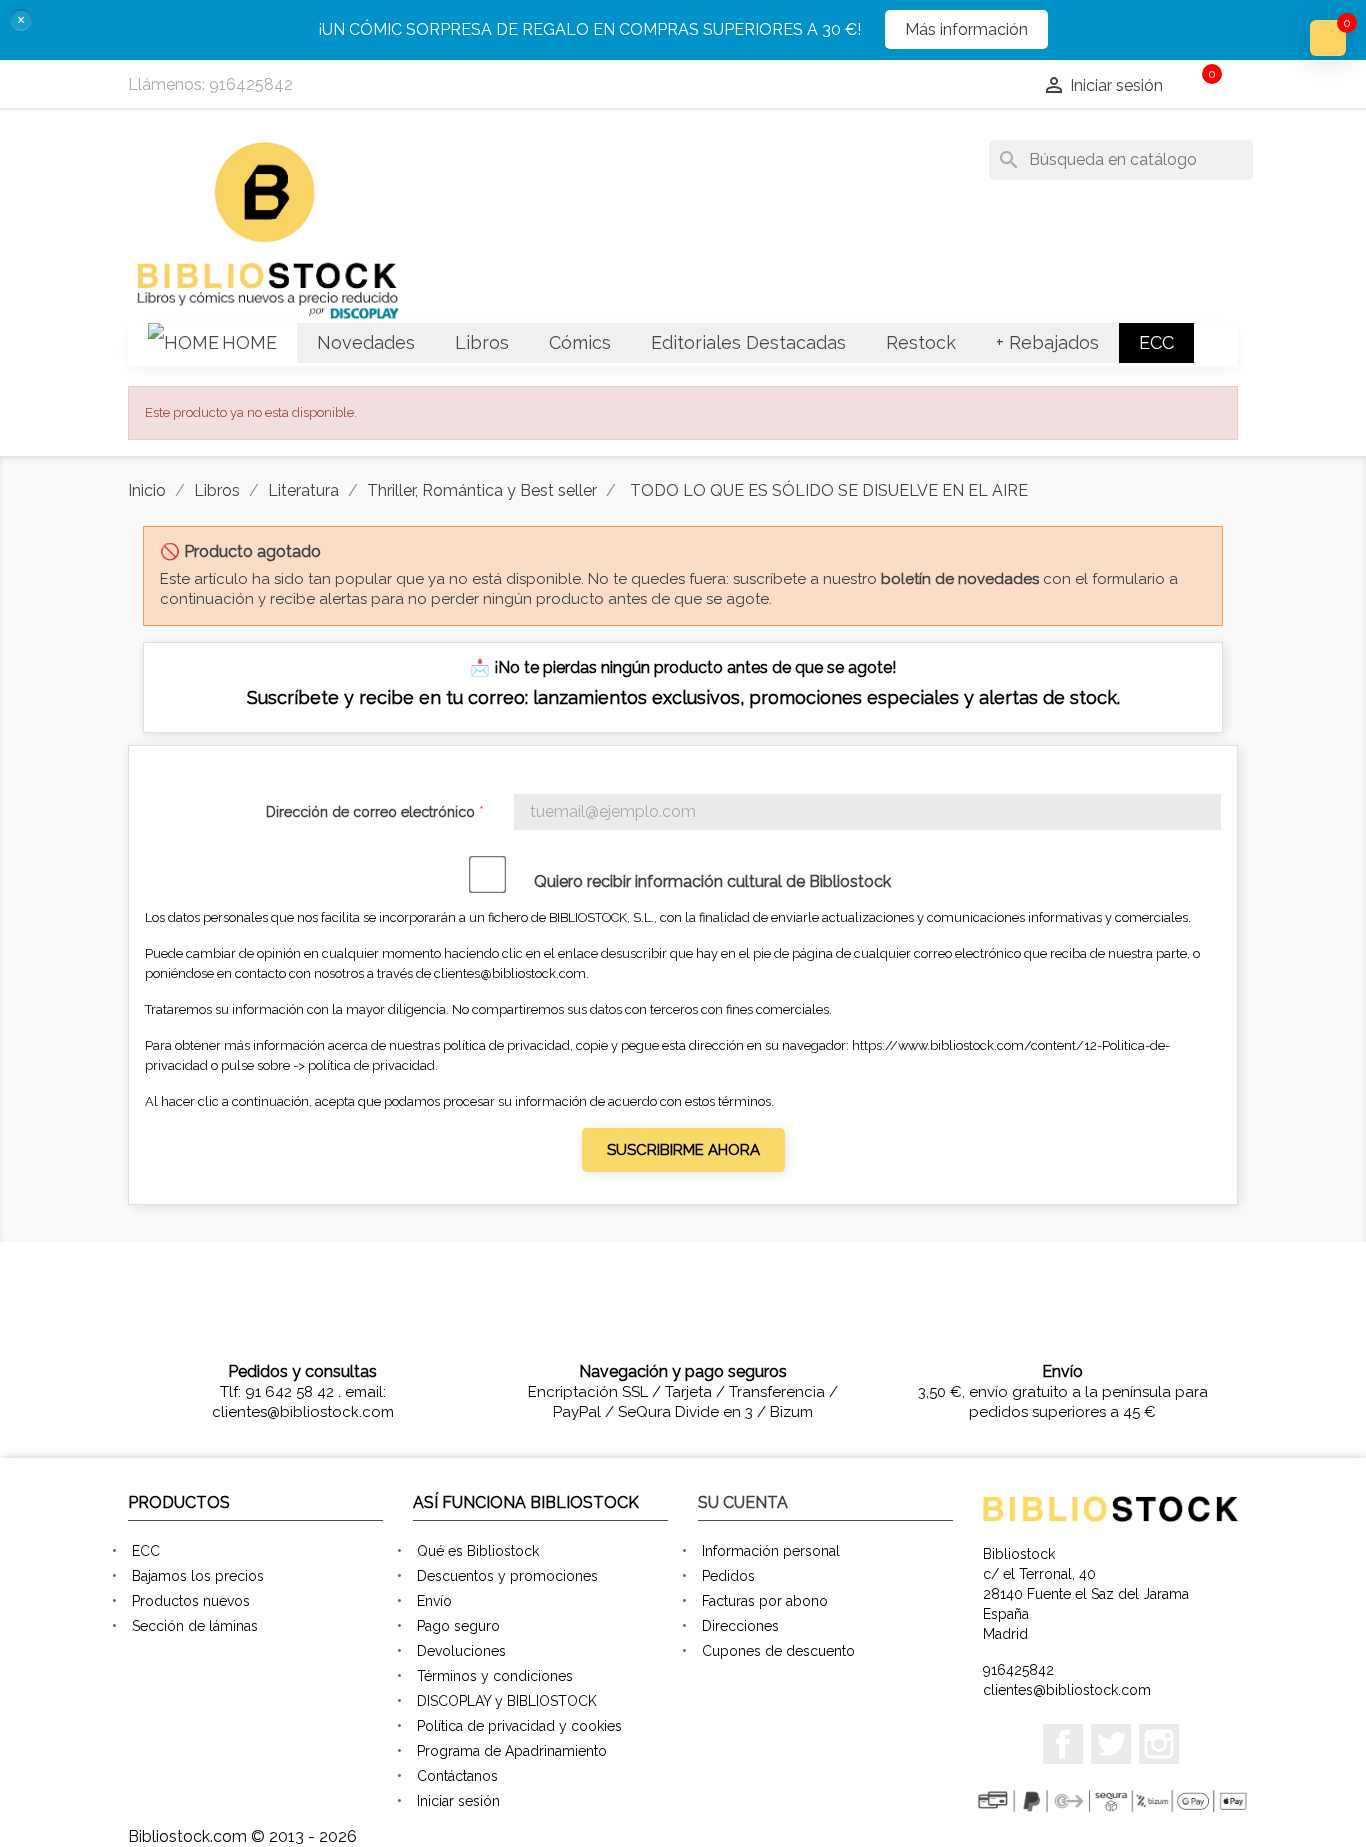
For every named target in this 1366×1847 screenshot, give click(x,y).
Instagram (1159, 1744)
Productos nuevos (191, 1601)
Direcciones (740, 1626)
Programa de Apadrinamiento (512, 1751)
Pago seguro (458, 1626)
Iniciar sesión (458, 1801)
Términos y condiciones (495, 1676)
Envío (434, 1601)
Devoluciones (461, 1651)
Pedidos (728, 1576)
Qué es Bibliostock (478, 1551)
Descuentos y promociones (507, 1576)
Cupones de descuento (778, 1651)
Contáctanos (457, 1776)
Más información (966, 29)
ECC (146, 1551)
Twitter (1111, 1744)
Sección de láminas (195, 1626)
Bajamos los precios (198, 1576)
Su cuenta (743, 1502)
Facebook (1063, 1744)
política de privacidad (371, 1065)
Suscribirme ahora (683, 1150)
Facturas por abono (765, 1601)
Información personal (771, 1551)
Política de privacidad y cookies (519, 1726)
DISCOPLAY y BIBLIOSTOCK (507, 1701)
